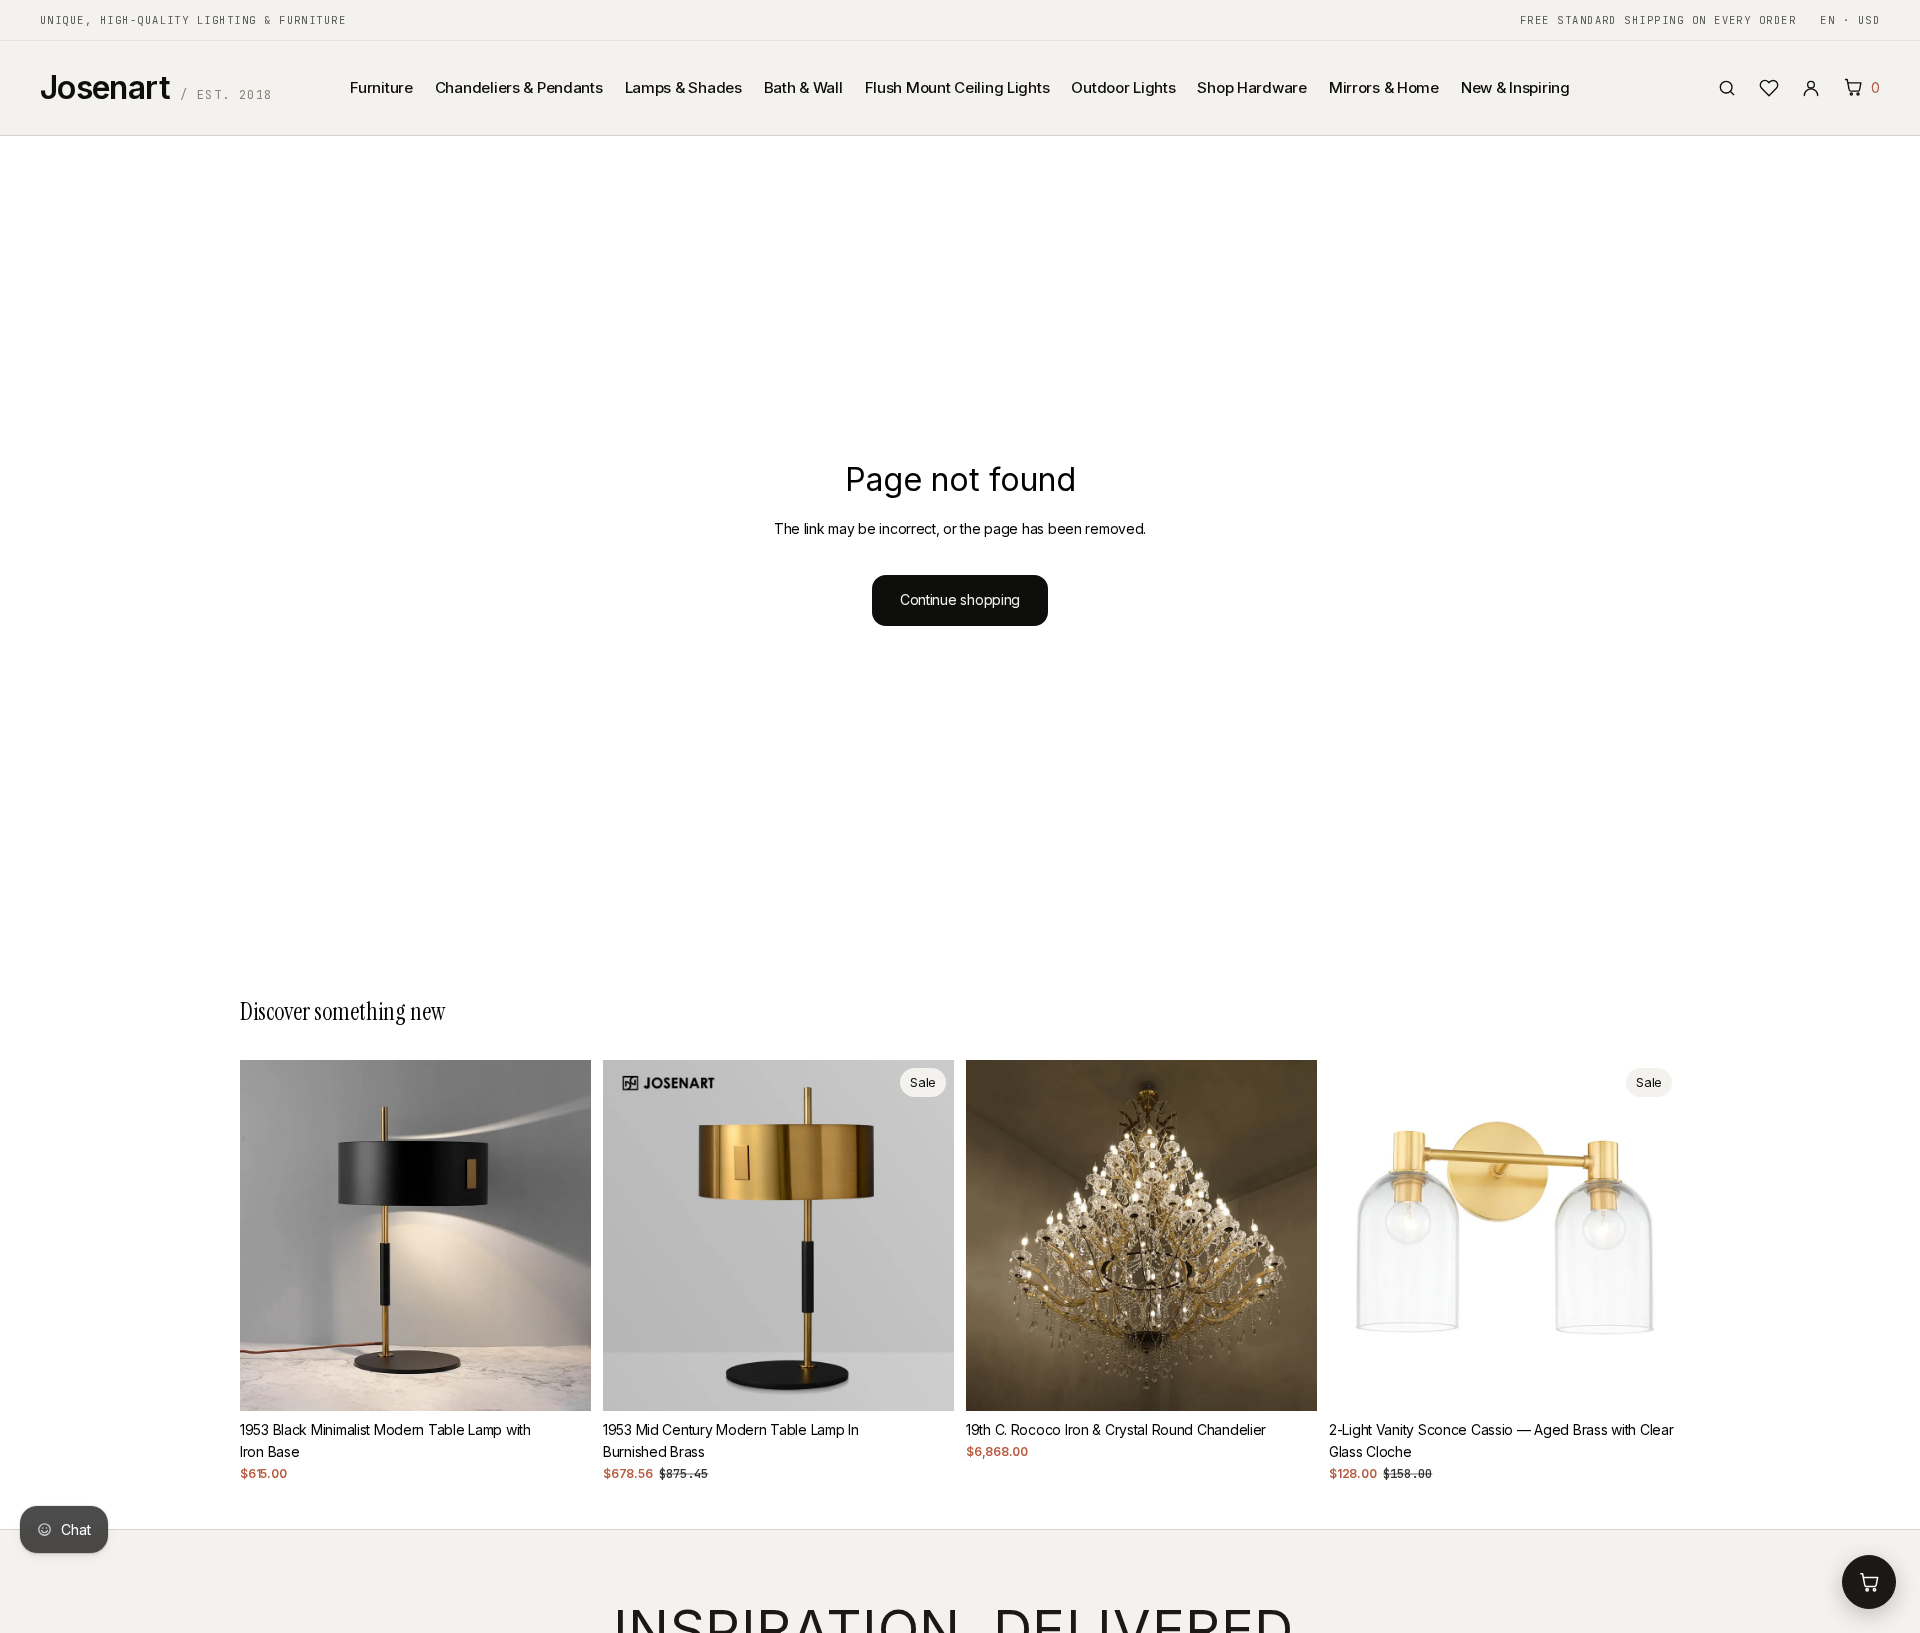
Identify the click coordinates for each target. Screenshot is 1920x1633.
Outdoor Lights (1123, 87)
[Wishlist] (1769, 88)
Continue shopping (960, 599)
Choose (1303, 1379)
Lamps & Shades (683, 87)
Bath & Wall (803, 87)
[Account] (1811, 88)
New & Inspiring (1515, 87)
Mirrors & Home (1384, 87)
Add (577, 1379)
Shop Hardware (1251, 87)
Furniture (381, 87)
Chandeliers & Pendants (519, 87)
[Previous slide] (270, 1236)
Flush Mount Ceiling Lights (957, 87)
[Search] (1727, 88)
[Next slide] (561, 1236)
